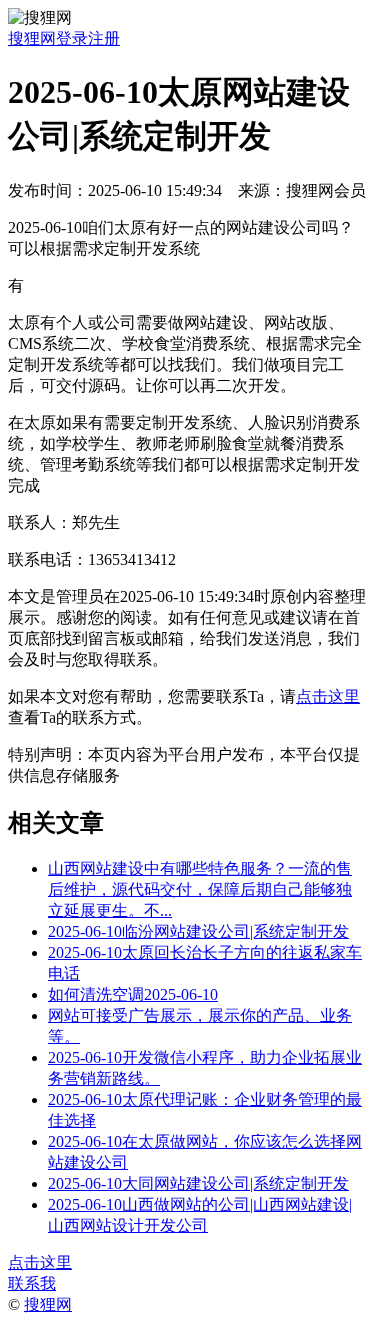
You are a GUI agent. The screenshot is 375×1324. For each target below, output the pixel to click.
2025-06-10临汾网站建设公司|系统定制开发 (198, 931)
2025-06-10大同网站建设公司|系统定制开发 (198, 1183)
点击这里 (328, 696)
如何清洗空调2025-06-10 (133, 994)
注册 (104, 38)
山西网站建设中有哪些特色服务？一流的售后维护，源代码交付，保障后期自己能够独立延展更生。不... (200, 889)
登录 (72, 38)
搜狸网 (32, 38)
